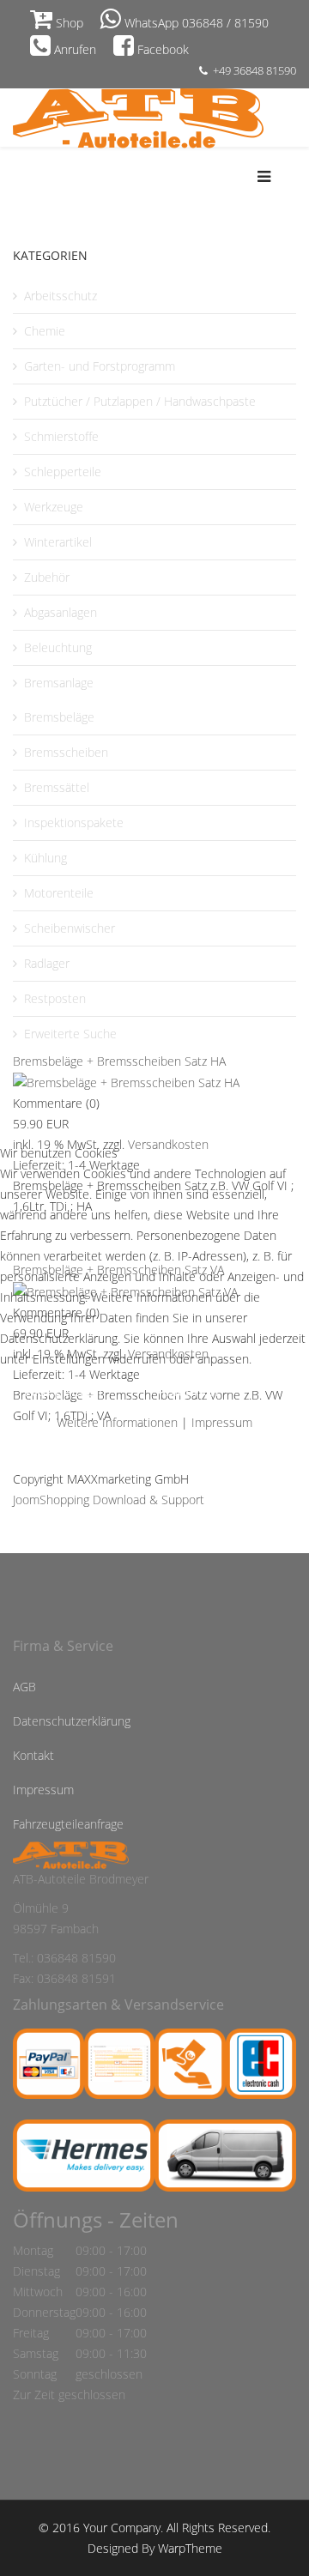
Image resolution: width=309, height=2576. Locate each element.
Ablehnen (188, 1391)
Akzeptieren (64, 1391)
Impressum (222, 1422)
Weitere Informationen (117, 1422)
